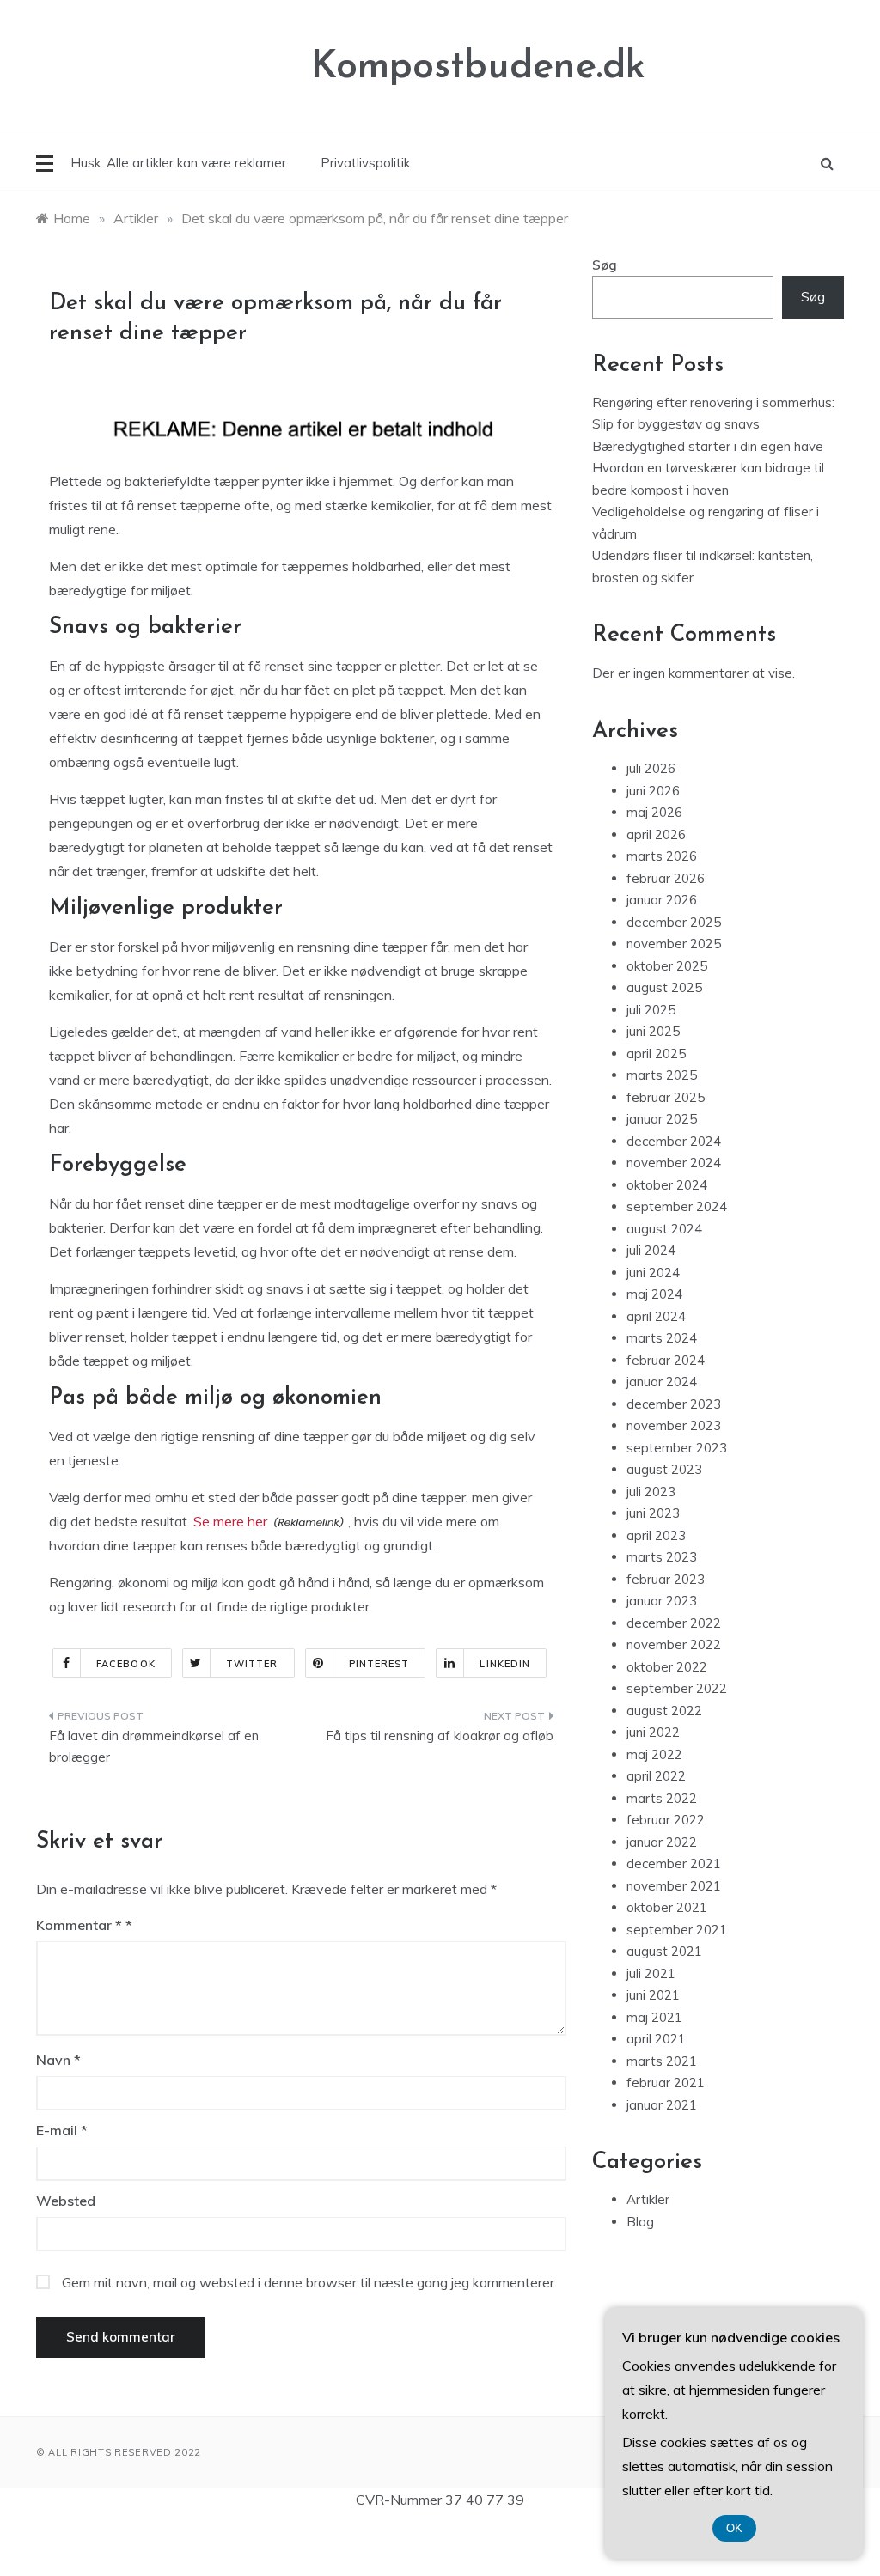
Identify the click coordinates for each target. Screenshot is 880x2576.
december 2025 (674, 922)
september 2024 (677, 1206)
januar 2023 (662, 1601)
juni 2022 (653, 1732)
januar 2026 (662, 900)
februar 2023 (666, 1579)
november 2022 (674, 1644)
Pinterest (379, 1664)
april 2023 (656, 1535)
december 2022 (674, 1623)
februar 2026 (666, 878)
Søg (605, 265)
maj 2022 (654, 1754)
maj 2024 (654, 1294)
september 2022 (677, 1688)
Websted (66, 2201)
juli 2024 (651, 1250)
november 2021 (674, 1886)
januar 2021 (662, 2105)
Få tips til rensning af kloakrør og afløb (439, 1736)
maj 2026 (654, 812)
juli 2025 (651, 1010)
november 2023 (674, 1425)
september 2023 (677, 1448)
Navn (58, 2060)
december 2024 (674, 1141)
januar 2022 (662, 1842)
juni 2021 (653, 1995)
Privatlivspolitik (365, 163)
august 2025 (664, 987)
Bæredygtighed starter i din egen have (708, 446)
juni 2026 (653, 791)
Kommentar (79, 1925)
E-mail (62, 2130)
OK (734, 2528)
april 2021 (656, 2039)
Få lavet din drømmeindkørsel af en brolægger (154, 1747)
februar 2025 (666, 1097)
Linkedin (505, 1664)
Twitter (252, 1664)
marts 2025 (662, 1075)
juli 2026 (651, 768)
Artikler (648, 2199)
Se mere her (230, 1521)
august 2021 (664, 1951)
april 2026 (656, 834)
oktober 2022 (667, 1667)
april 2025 (656, 1054)
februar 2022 (666, 1820)
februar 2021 (666, 2083)
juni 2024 (653, 1273)
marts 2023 (662, 1557)
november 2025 (674, 944)
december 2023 (674, 1404)
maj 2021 (654, 2017)
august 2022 (664, 1711)
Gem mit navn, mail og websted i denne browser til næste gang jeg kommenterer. (309, 2282)
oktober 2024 (667, 1185)
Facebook (126, 1664)
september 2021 (677, 1930)
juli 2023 (651, 1492)
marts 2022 (662, 1798)
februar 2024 (666, 1360)
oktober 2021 (667, 1907)
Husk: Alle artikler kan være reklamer (178, 163)
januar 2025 (662, 1119)
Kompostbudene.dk (478, 67)
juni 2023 (653, 1513)
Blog (640, 2222)
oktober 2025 (667, 966)
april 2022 (656, 1776)
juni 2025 (653, 1031)
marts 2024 (662, 1338)
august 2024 (664, 1229)
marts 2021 (662, 2061)
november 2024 (674, 1163)
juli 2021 (651, 1973)
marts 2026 (662, 856)
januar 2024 (662, 1382)
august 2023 (664, 1469)
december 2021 (674, 1863)
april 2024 (656, 1316)
